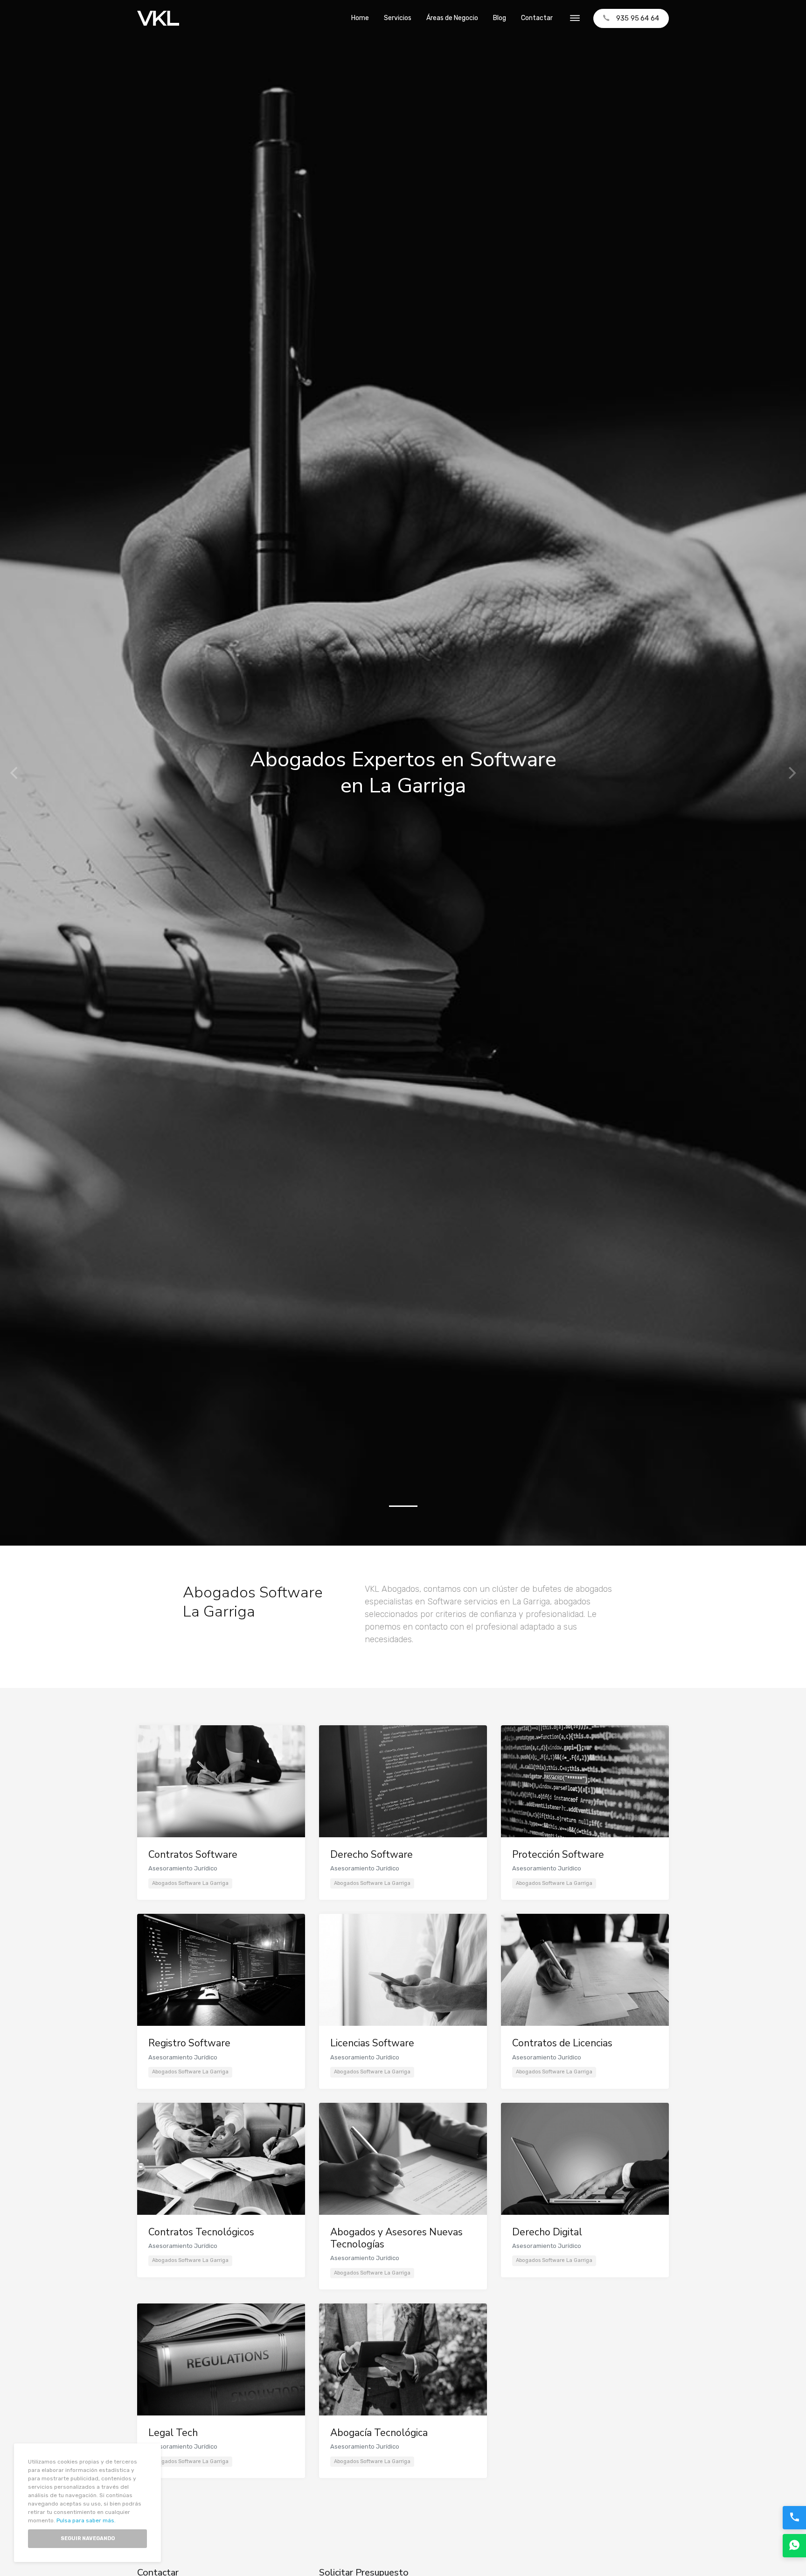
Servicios (398, 18)
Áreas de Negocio (452, 18)
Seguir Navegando (88, 2538)
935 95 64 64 (638, 18)
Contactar (537, 18)
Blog (500, 18)
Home (360, 18)
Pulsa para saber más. (86, 2520)
